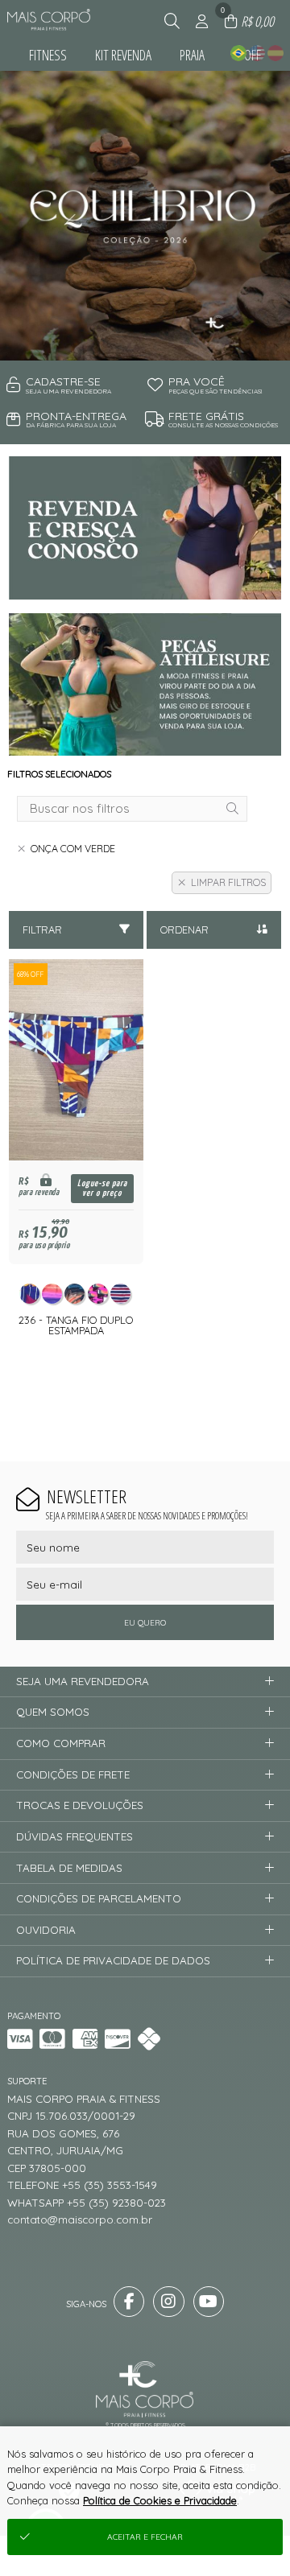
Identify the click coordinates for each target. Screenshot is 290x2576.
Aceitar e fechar (145, 2537)
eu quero (145, 1623)
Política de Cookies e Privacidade (160, 2500)
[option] (145, 216)
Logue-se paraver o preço (102, 1188)
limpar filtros (228, 882)
